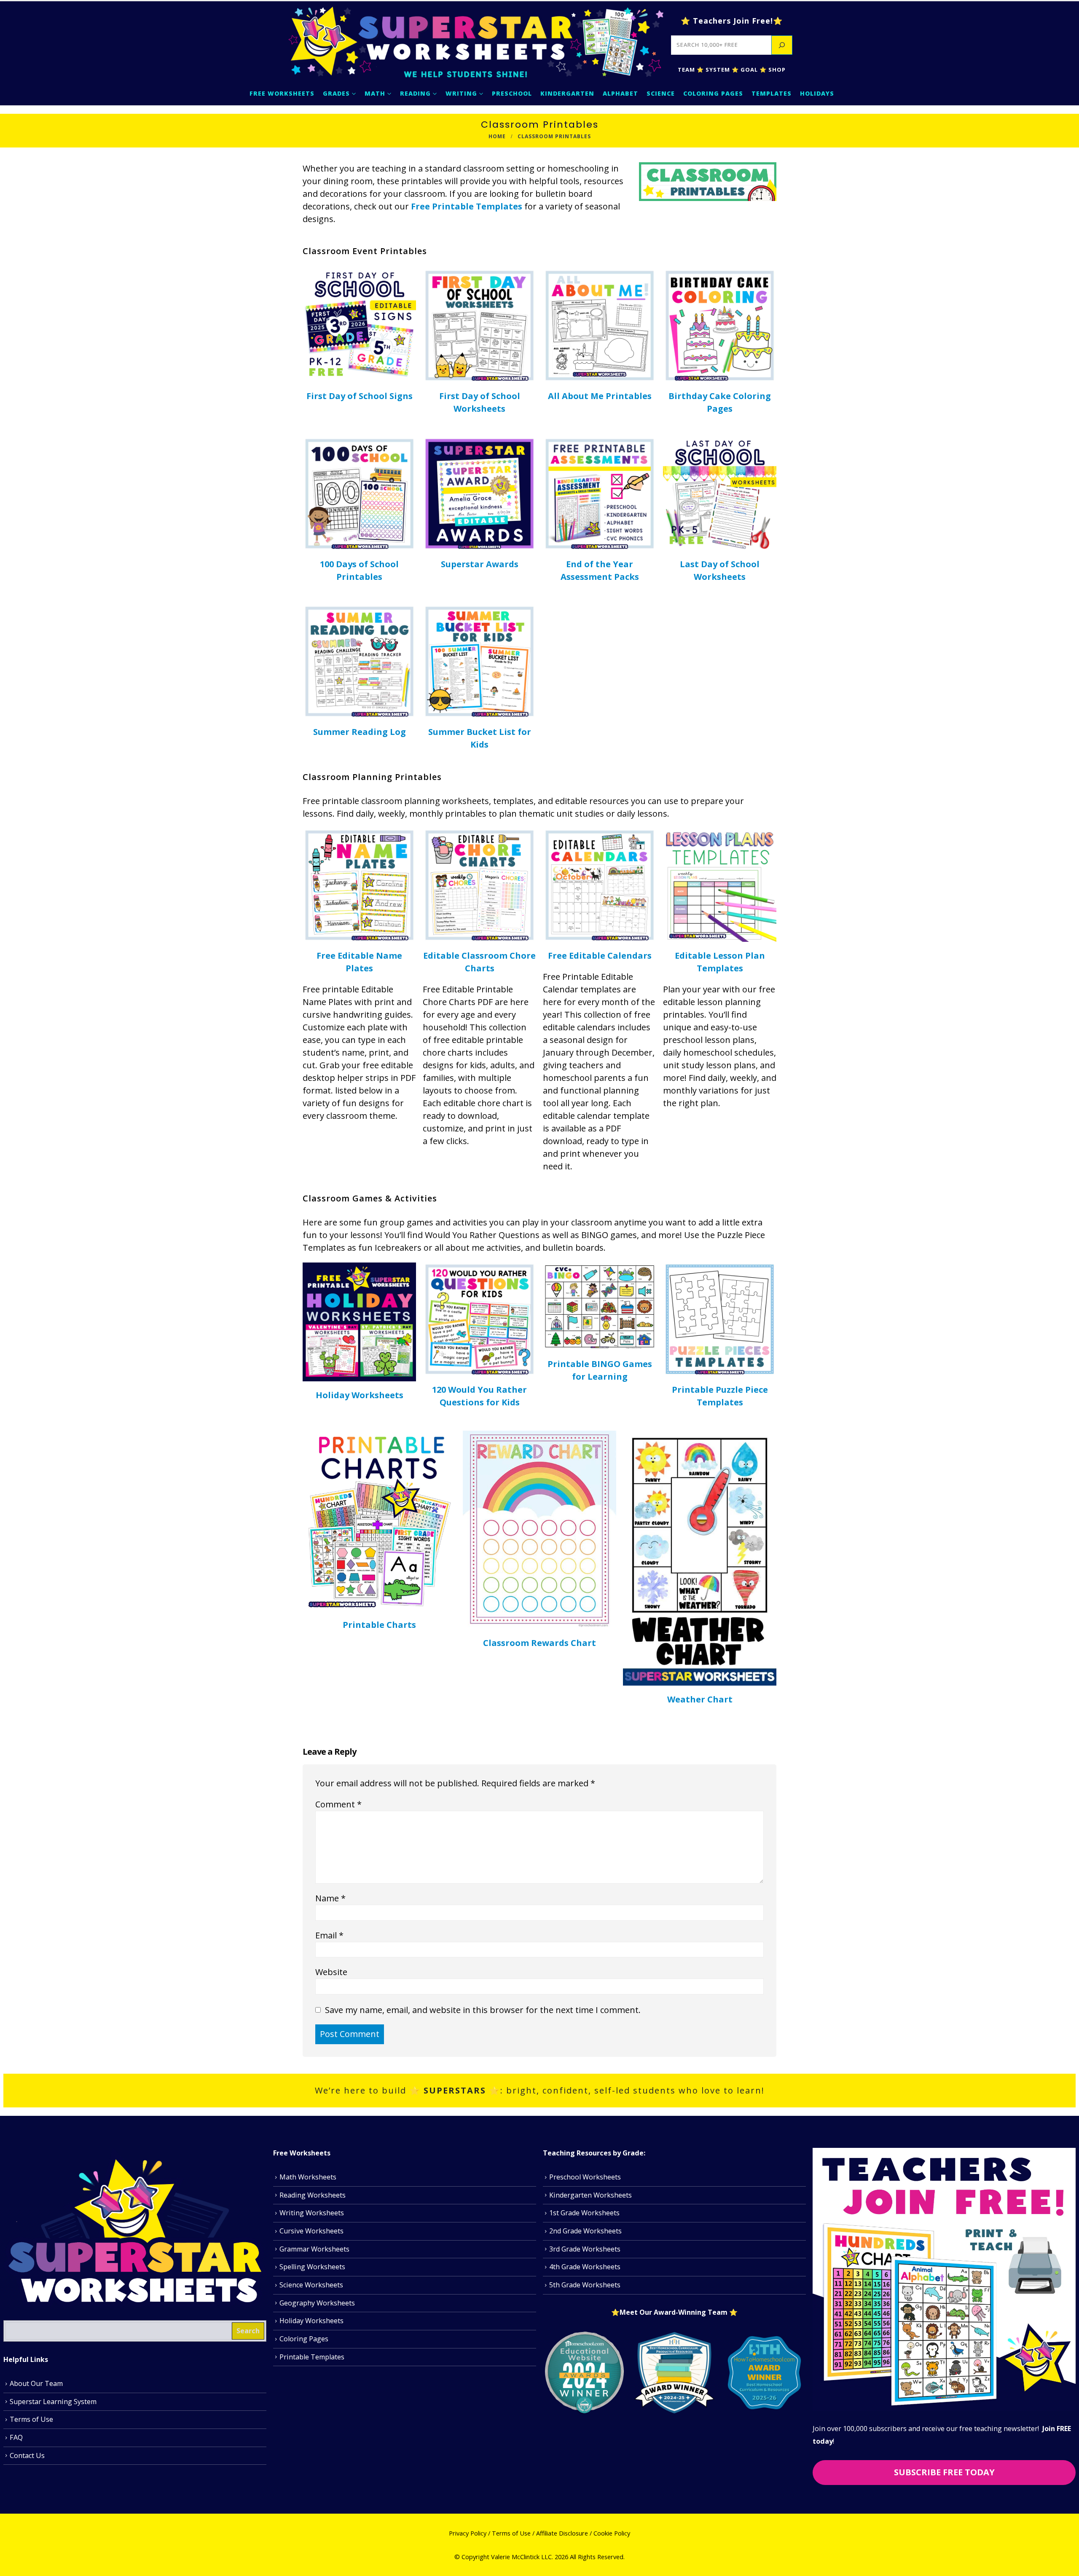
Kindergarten (567, 93)
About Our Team (36, 2383)
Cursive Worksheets (311, 2231)
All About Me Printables (600, 396)
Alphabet (620, 93)
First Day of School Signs (360, 396)
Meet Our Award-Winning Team (674, 2312)
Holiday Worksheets (360, 1395)
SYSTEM (718, 70)
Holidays (817, 93)
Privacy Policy (468, 2533)
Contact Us (27, 2455)
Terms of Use (31, 2419)
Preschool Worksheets (585, 2177)
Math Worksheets (308, 2177)
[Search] (782, 45)
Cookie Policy (612, 2533)
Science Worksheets (311, 2285)
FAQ (16, 2437)
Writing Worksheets (312, 2213)
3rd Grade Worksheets (585, 2249)
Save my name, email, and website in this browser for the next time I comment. (483, 2009)
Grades (336, 93)
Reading (415, 93)
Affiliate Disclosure (562, 2533)
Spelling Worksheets (312, 2267)
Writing (461, 93)
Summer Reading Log (360, 732)
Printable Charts (379, 1625)
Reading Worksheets (313, 2195)
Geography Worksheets (317, 2303)
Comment (338, 1804)
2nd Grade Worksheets (585, 2231)
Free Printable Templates (467, 206)
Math (375, 93)
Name (330, 1898)
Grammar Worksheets (314, 2249)
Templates (772, 93)
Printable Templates (312, 2357)
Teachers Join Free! (733, 21)
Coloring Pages (713, 93)
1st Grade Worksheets (584, 2213)
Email (329, 1935)
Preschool (512, 93)
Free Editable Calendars (600, 956)
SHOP (776, 70)
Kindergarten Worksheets (590, 2195)
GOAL (748, 70)
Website (331, 1972)
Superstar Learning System (53, 2401)
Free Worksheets (282, 93)
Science (661, 93)
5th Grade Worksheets (585, 2285)
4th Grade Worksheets (585, 2267)
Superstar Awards (480, 564)
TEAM (686, 70)
